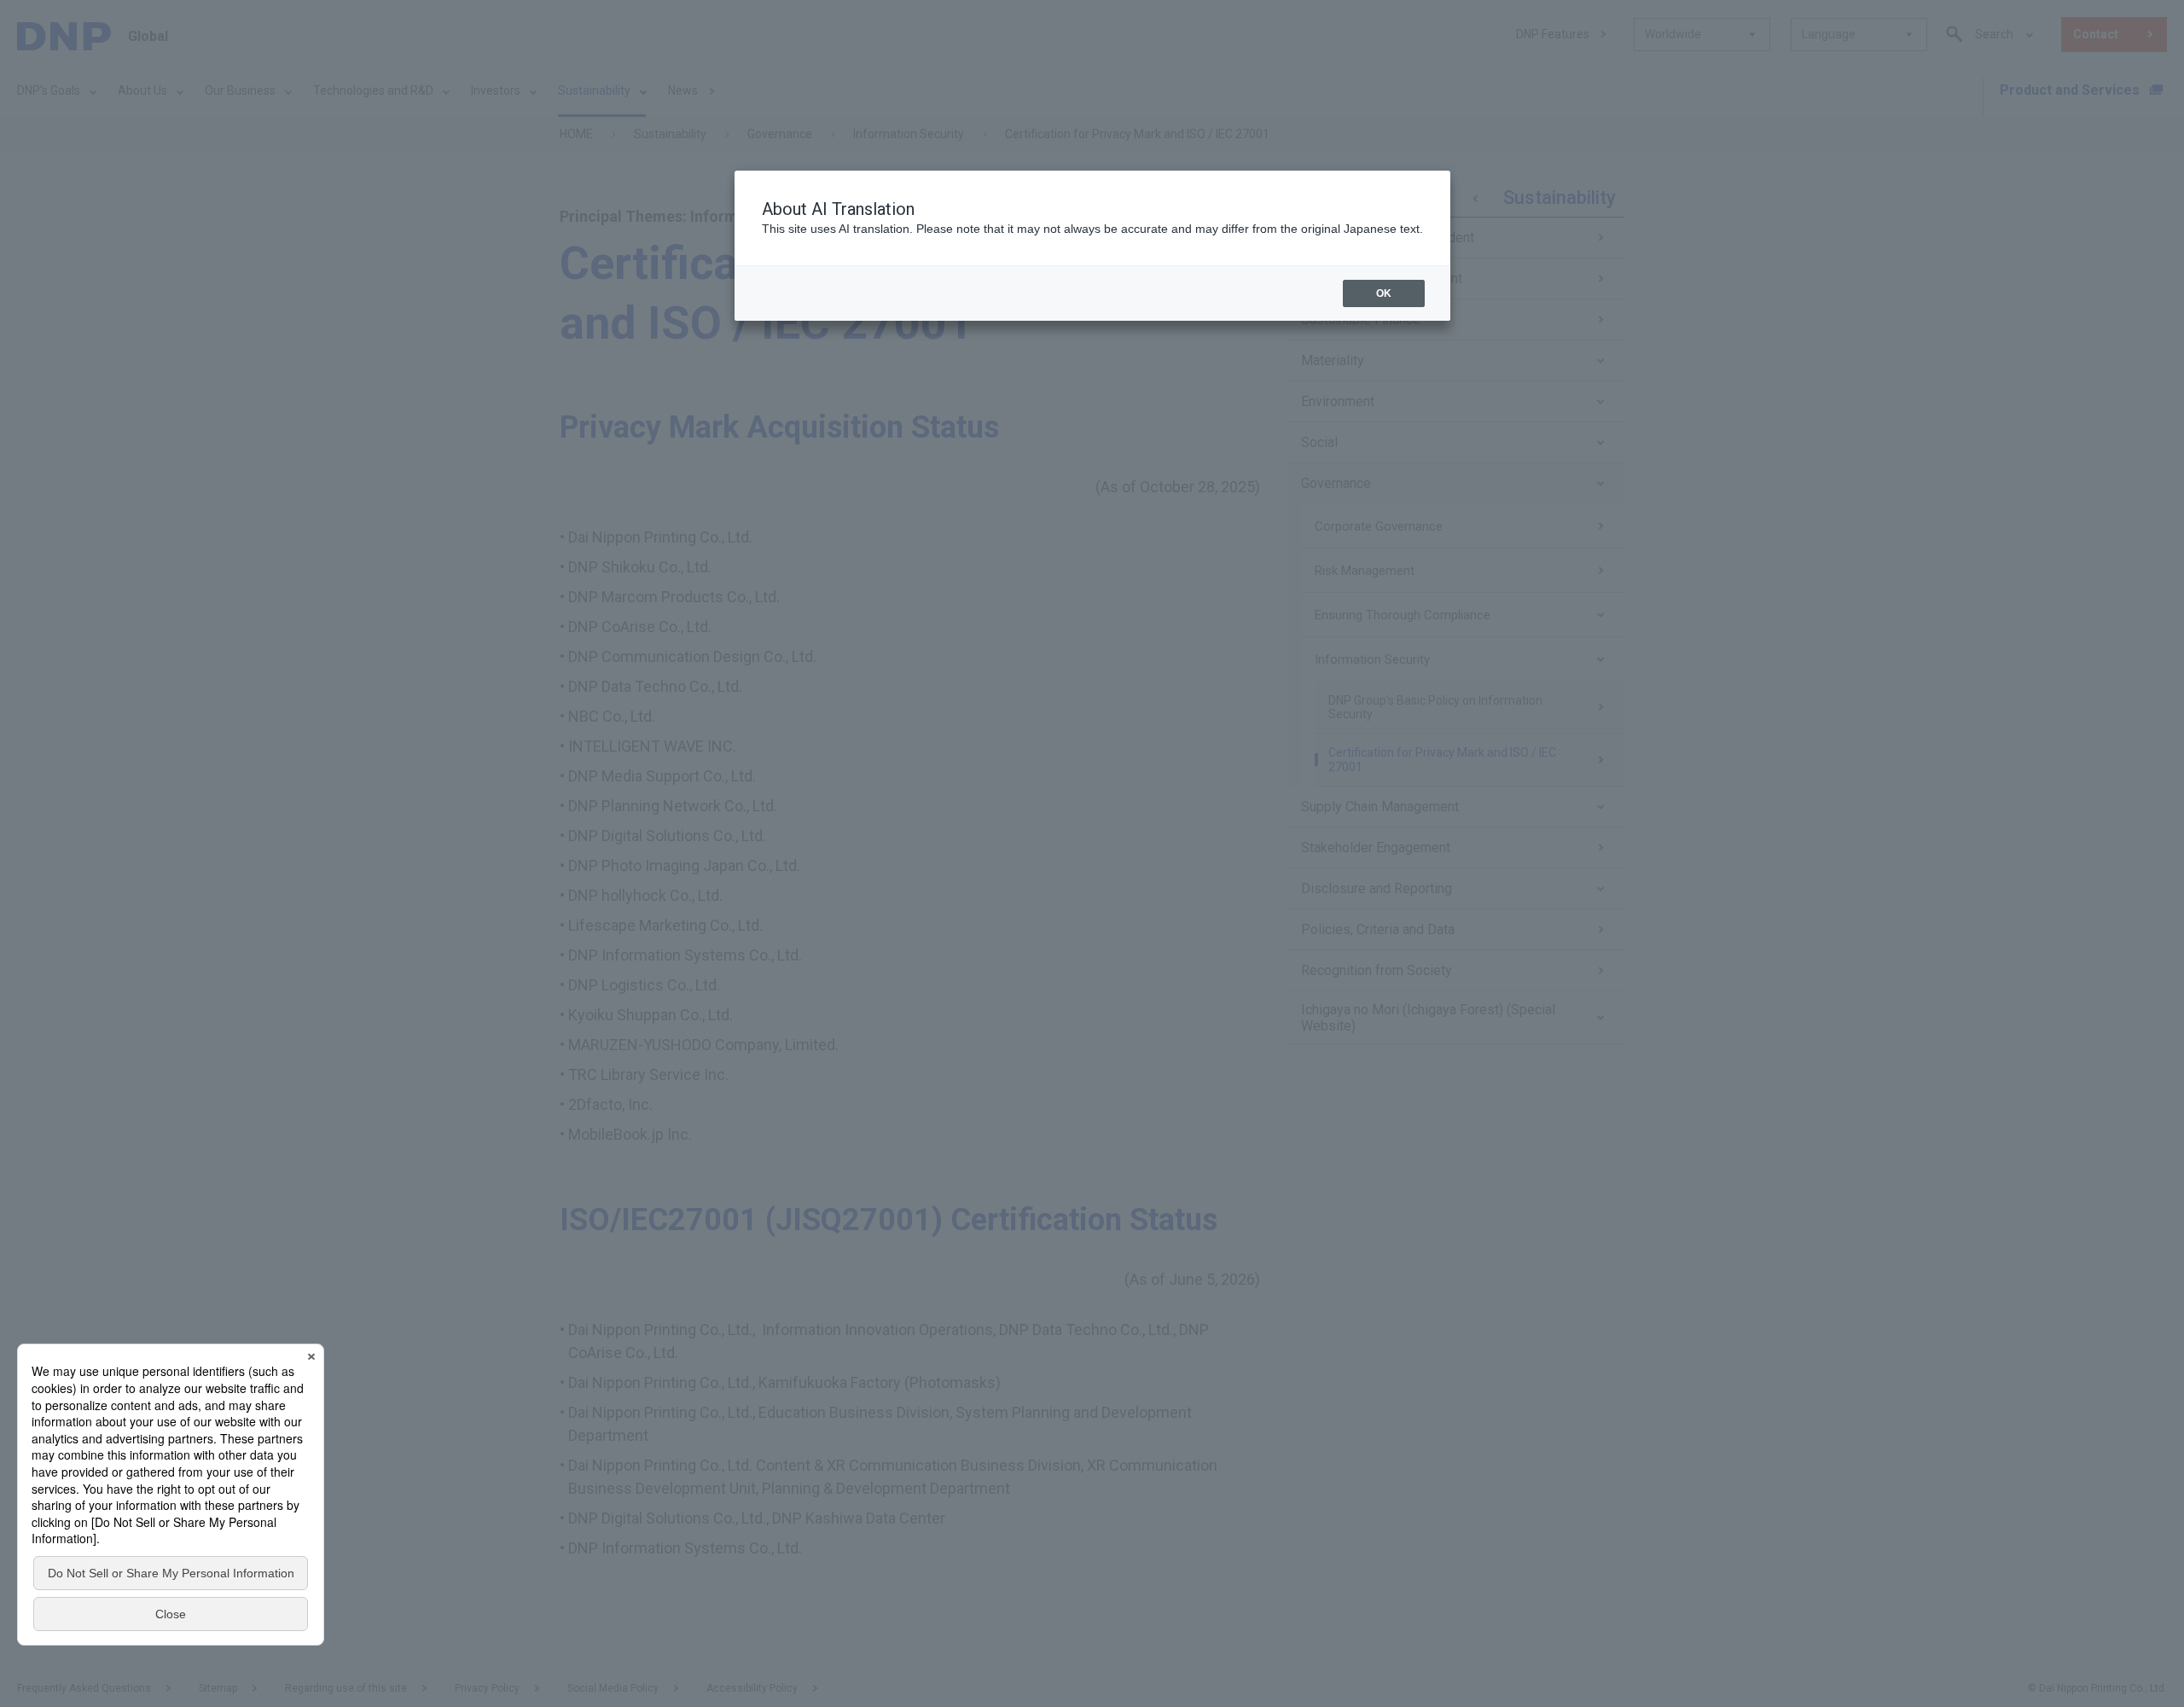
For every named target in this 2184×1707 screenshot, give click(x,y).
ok (1384, 293)
